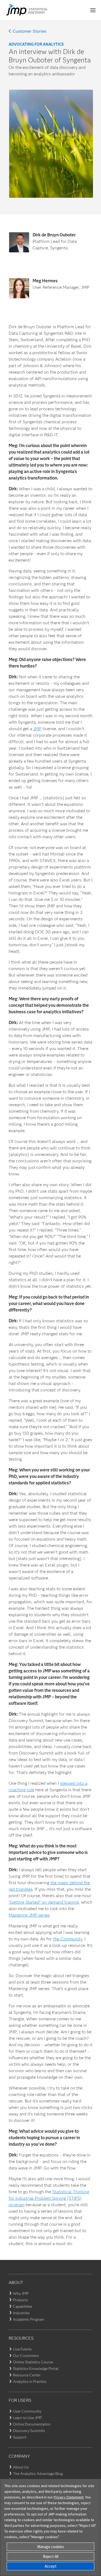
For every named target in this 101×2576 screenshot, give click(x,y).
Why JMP (21, 2293)
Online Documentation (32, 2424)
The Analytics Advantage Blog (38, 2474)
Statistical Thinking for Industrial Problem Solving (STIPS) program (49, 2198)
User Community (27, 2411)
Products (20, 2300)
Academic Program (29, 2319)
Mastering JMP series (29, 1915)
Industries (21, 2313)
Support (20, 2437)
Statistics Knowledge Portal (36, 2369)
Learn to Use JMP (27, 2418)
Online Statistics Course (33, 2362)
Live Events (22, 2349)
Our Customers (26, 2356)
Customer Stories (29, 31)
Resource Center (27, 2375)
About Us (21, 2467)
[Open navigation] (93, 10)
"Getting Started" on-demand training (44, 1902)
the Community (68, 1939)
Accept (51, 2566)
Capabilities (23, 2306)
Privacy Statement (69, 2497)
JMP (37, 729)
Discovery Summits (29, 2431)
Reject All (51, 2556)
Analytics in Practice (30, 2382)
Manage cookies (51, 2547)
